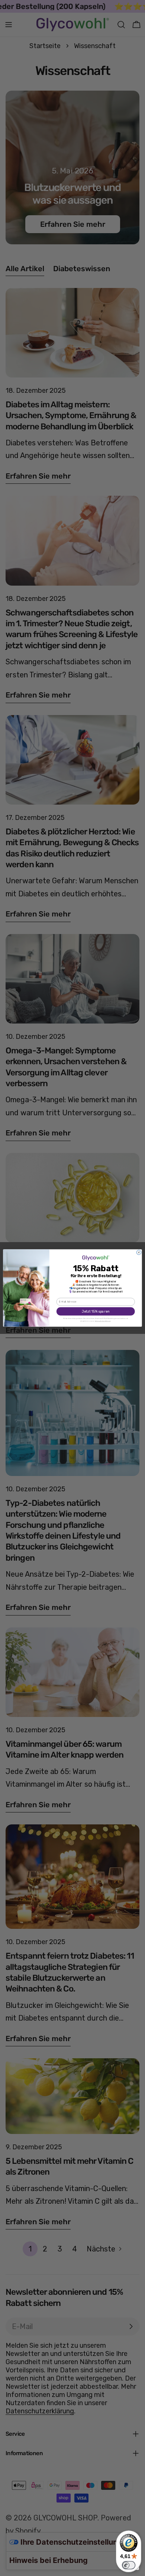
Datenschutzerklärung (103, 1321)
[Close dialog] (139, 1252)
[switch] (129, 2565)
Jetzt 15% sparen (96, 1311)
